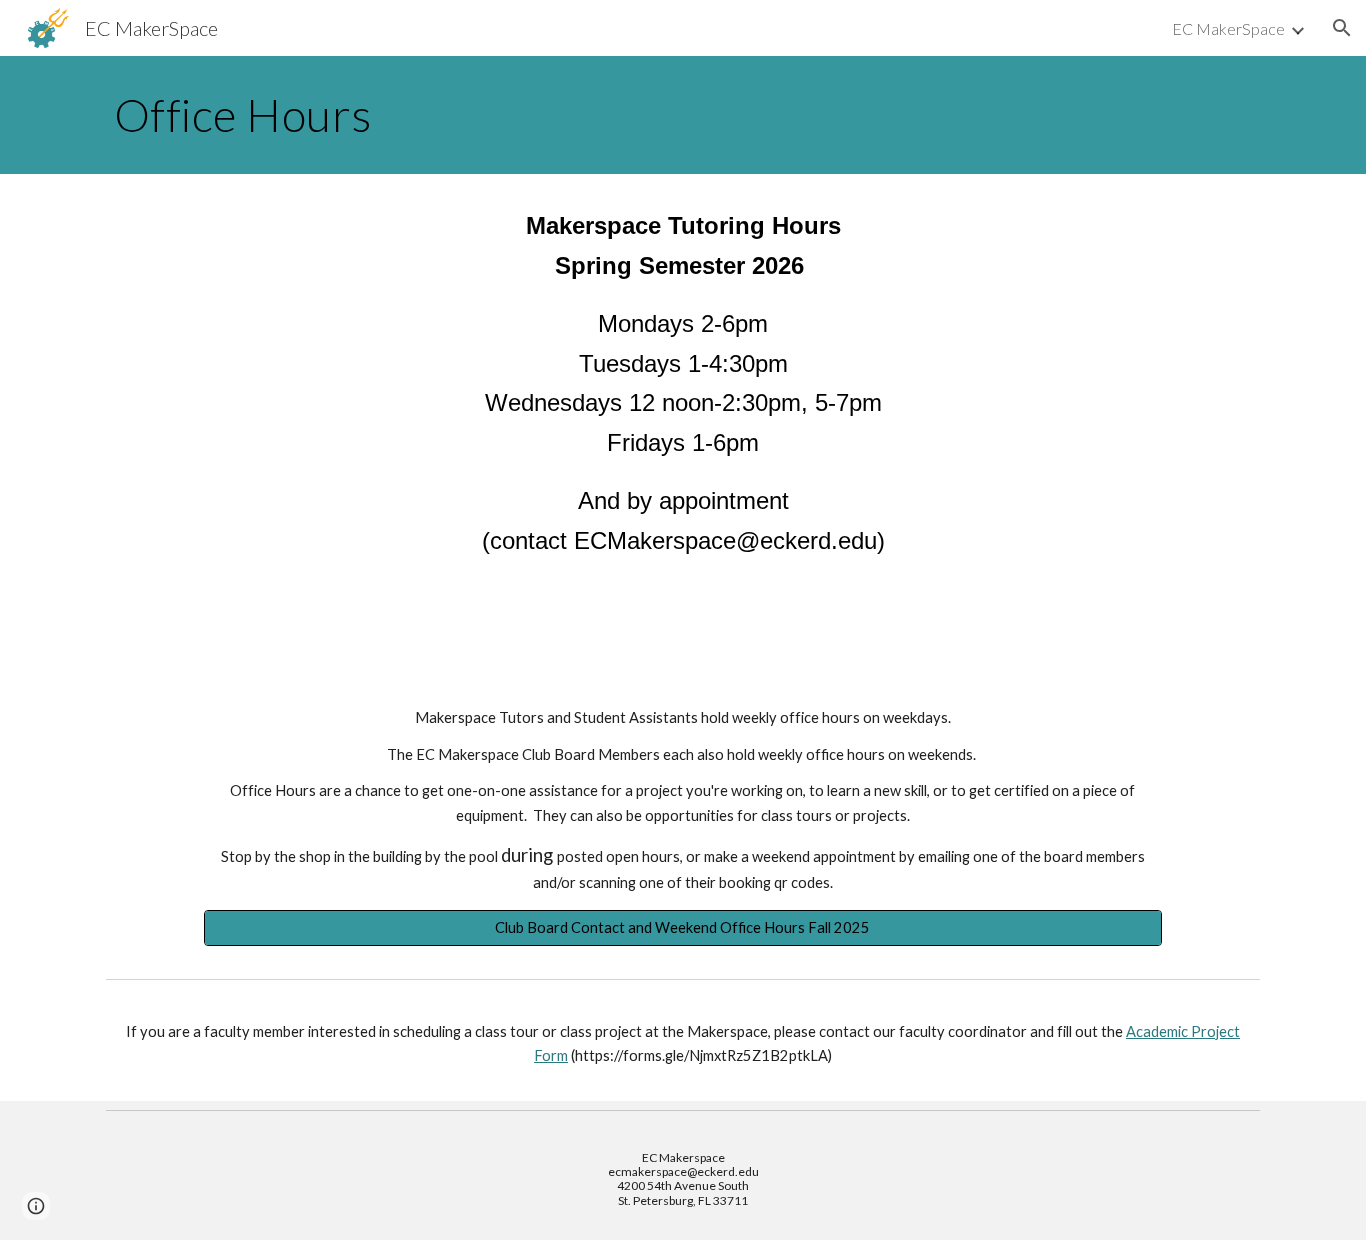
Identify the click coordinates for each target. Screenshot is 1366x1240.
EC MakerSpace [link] (1228, 28)
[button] (1342, 28)
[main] (683, 115)
